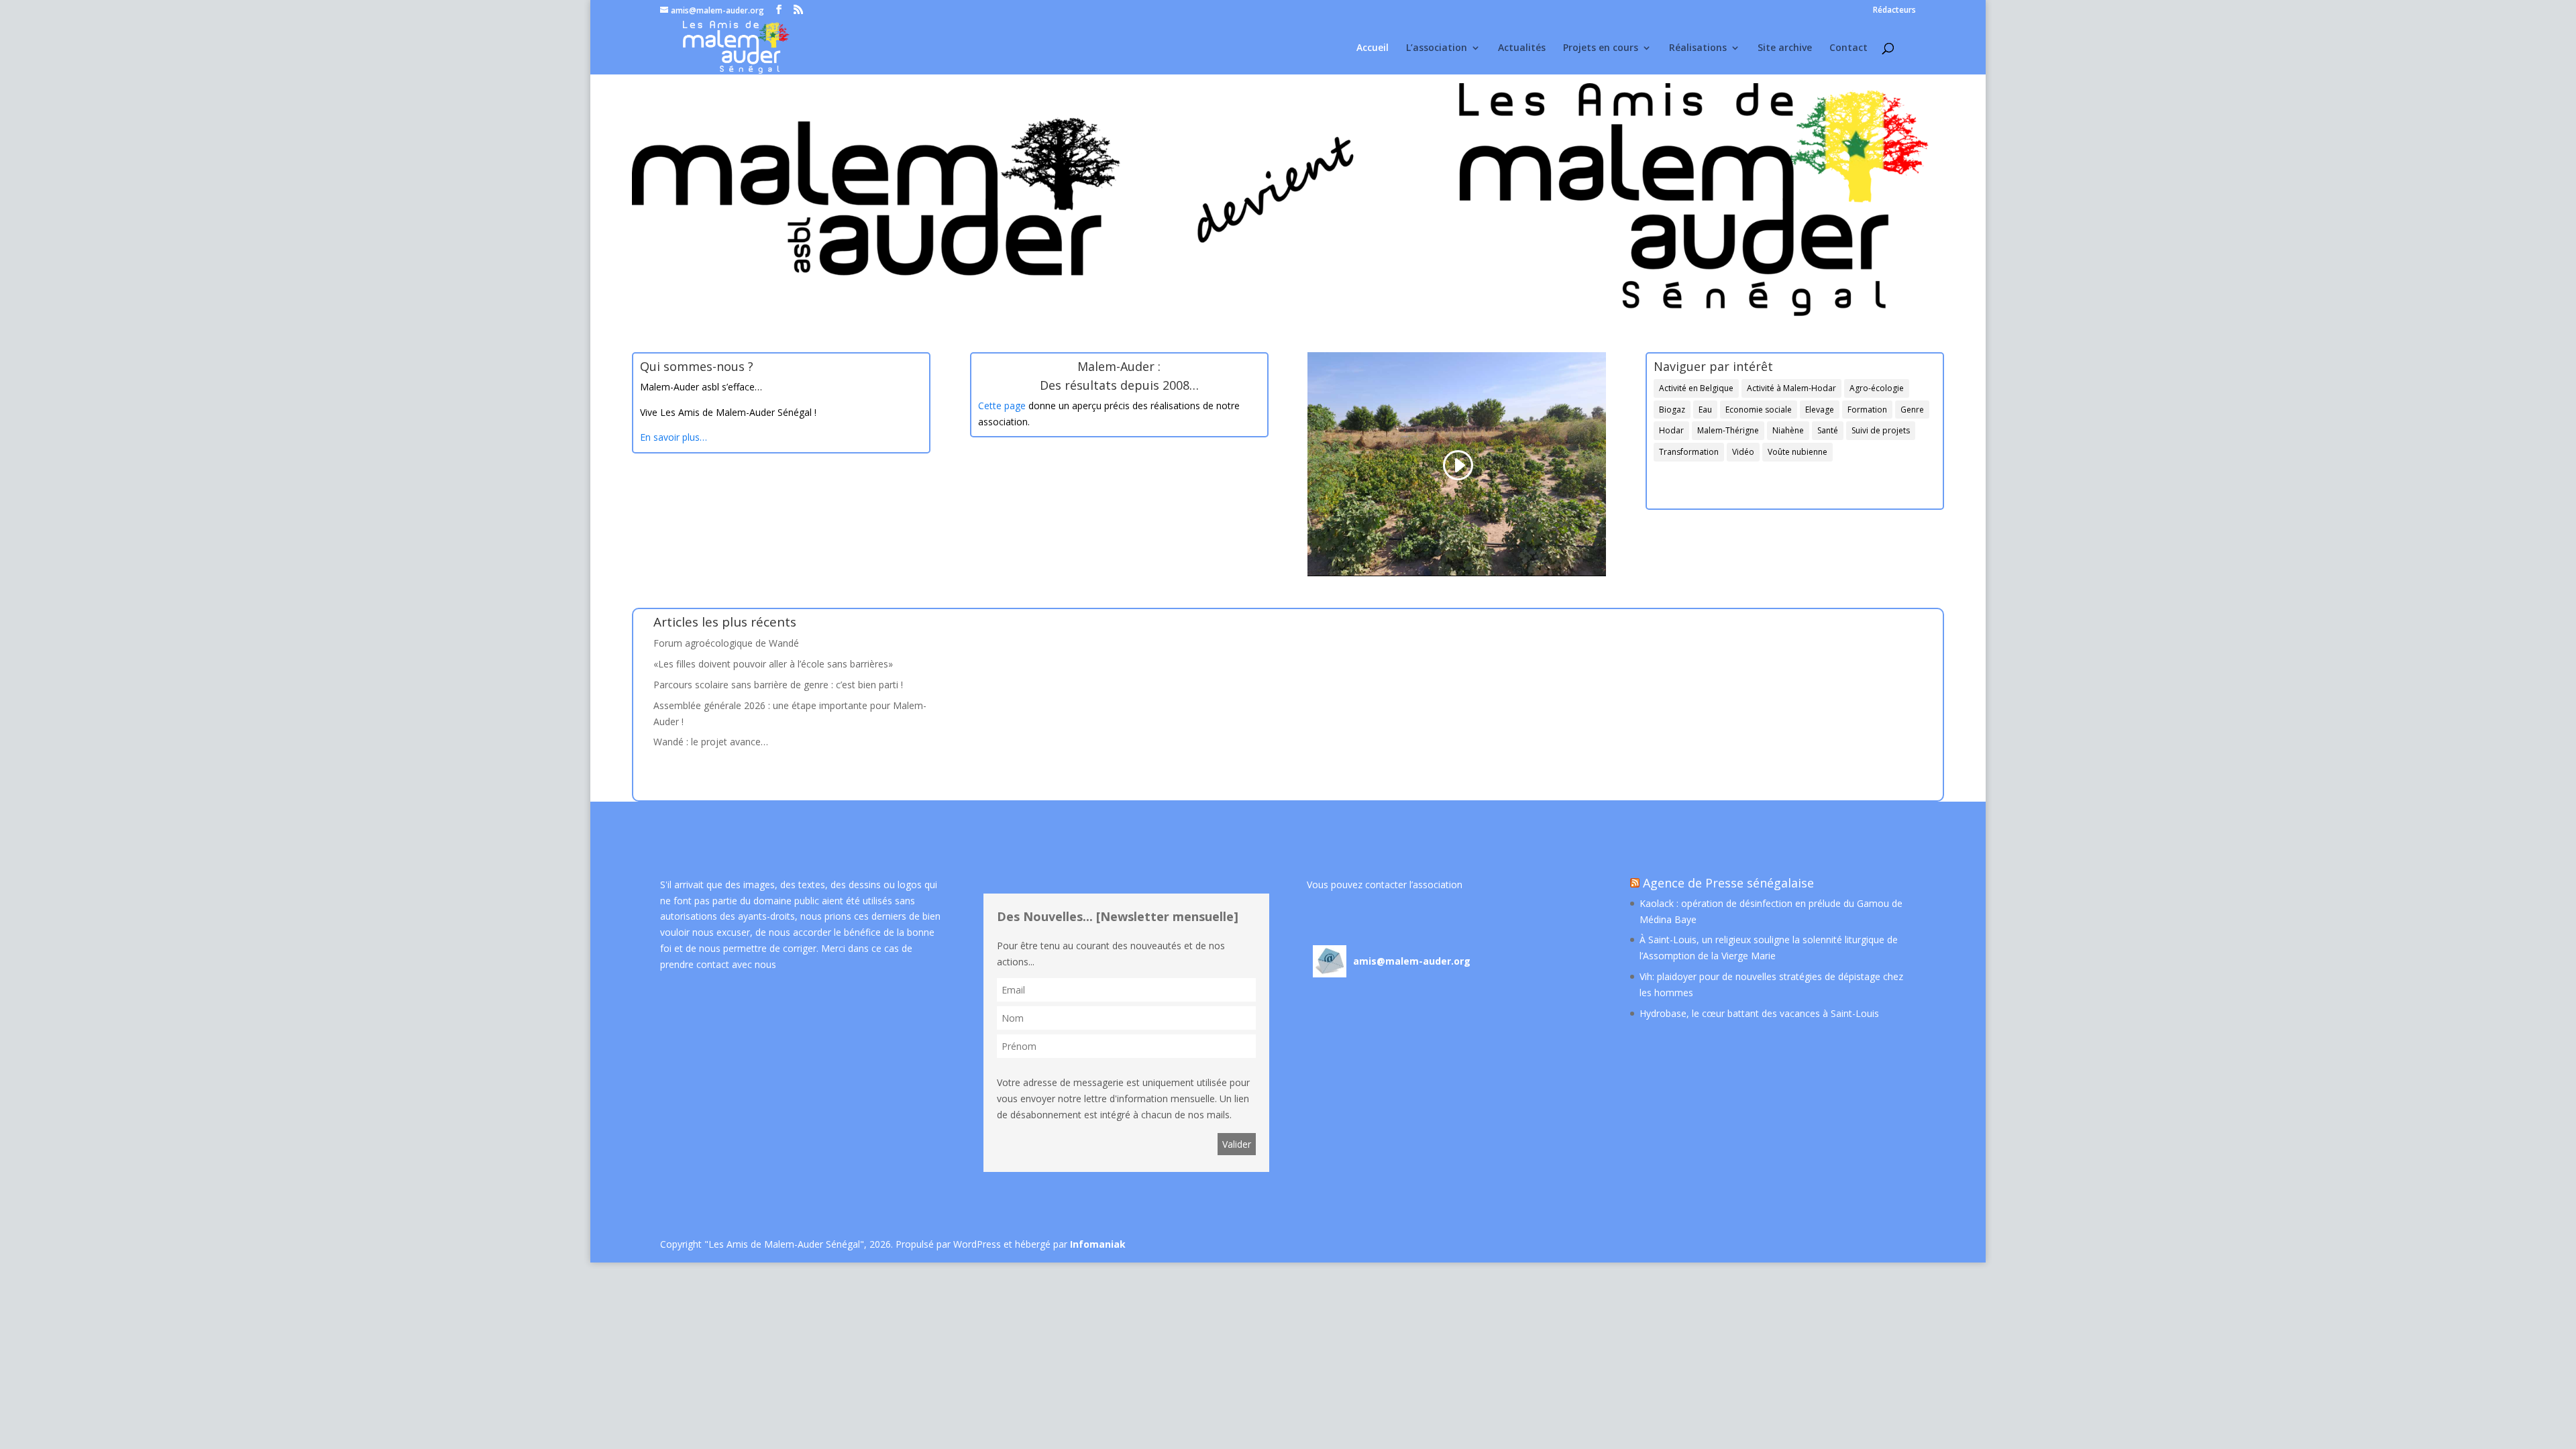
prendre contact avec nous (718, 964)
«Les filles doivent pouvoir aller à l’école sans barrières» (773, 664)
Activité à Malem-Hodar (1791, 388)
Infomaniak (1098, 1244)
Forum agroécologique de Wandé (726, 643)
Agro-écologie (1877, 388)
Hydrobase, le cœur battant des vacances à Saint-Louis (1759, 1013)
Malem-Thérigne (1728, 430)
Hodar (1671, 430)
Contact (1848, 48)
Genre (1912, 410)
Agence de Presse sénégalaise (1728, 883)
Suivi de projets (1881, 430)
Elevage (1820, 410)
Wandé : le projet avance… (711, 742)
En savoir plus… (674, 437)
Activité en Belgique (1696, 388)
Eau (1705, 410)
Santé (1828, 430)
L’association (1437, 48)
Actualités (1522, 48)
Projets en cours (1601, 48)
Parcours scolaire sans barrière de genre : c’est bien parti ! (778, 685)
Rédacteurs (1894, 11)
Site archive (1785, 48)
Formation (1867, 410)
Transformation (1689, 452)
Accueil (1373, 48)
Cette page (1002, 406)
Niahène (1788, 430)
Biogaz (1672, 410)
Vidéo (1743, 452)
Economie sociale (1759, 410)
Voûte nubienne (1797, 452)
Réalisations (1698, 48)
